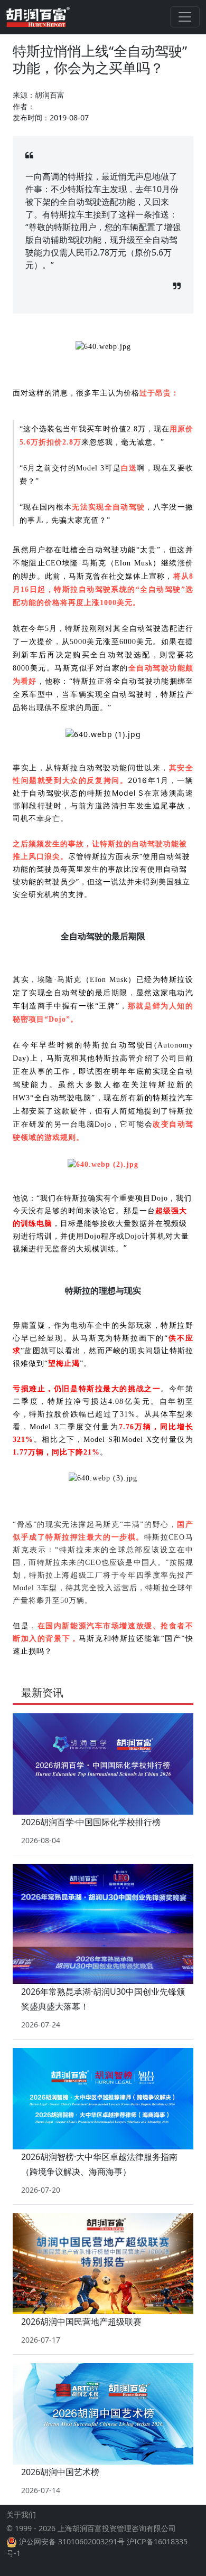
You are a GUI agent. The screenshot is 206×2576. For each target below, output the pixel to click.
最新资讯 (42, 1692)
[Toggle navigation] (185, 17)
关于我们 (21, 2514)
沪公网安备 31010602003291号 (72, 2541)
